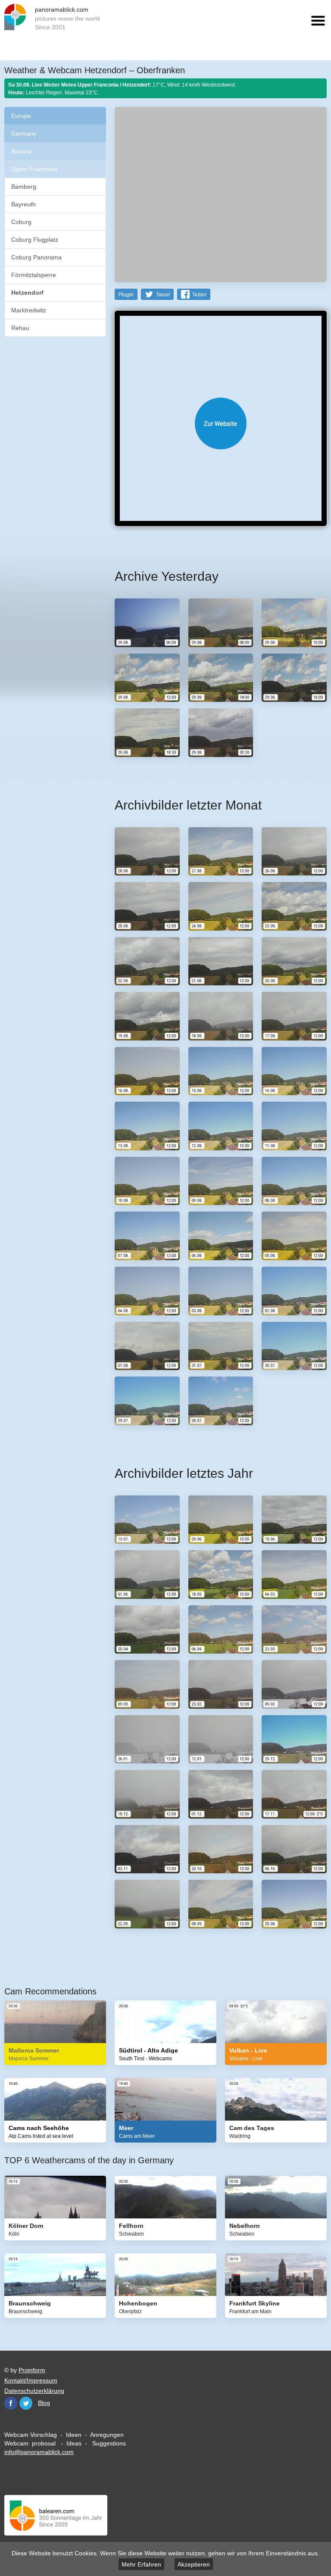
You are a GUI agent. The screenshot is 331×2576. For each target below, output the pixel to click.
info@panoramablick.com (39, 2452)
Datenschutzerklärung (34, 2391)
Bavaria (22, 151)
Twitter (26, 2403)
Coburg (21, 222)
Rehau (20, 328)
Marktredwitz (29, 310)
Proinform (32, 2370)
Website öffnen (221, 424)
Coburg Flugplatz (35, 240)
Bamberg (24, 187)
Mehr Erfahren (141, 2564)
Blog (44, 2403)
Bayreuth (23, 204)
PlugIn (126, 295)
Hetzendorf (27, 293)
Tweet (163, 295)
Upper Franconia (34, 169)
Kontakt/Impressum (31, 2380)
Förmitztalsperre (34, 275)
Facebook (11, 2403)
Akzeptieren (194, 2564)
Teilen (199, 295)
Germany (24, 134)
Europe (21, 116)
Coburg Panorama (36, 257)
